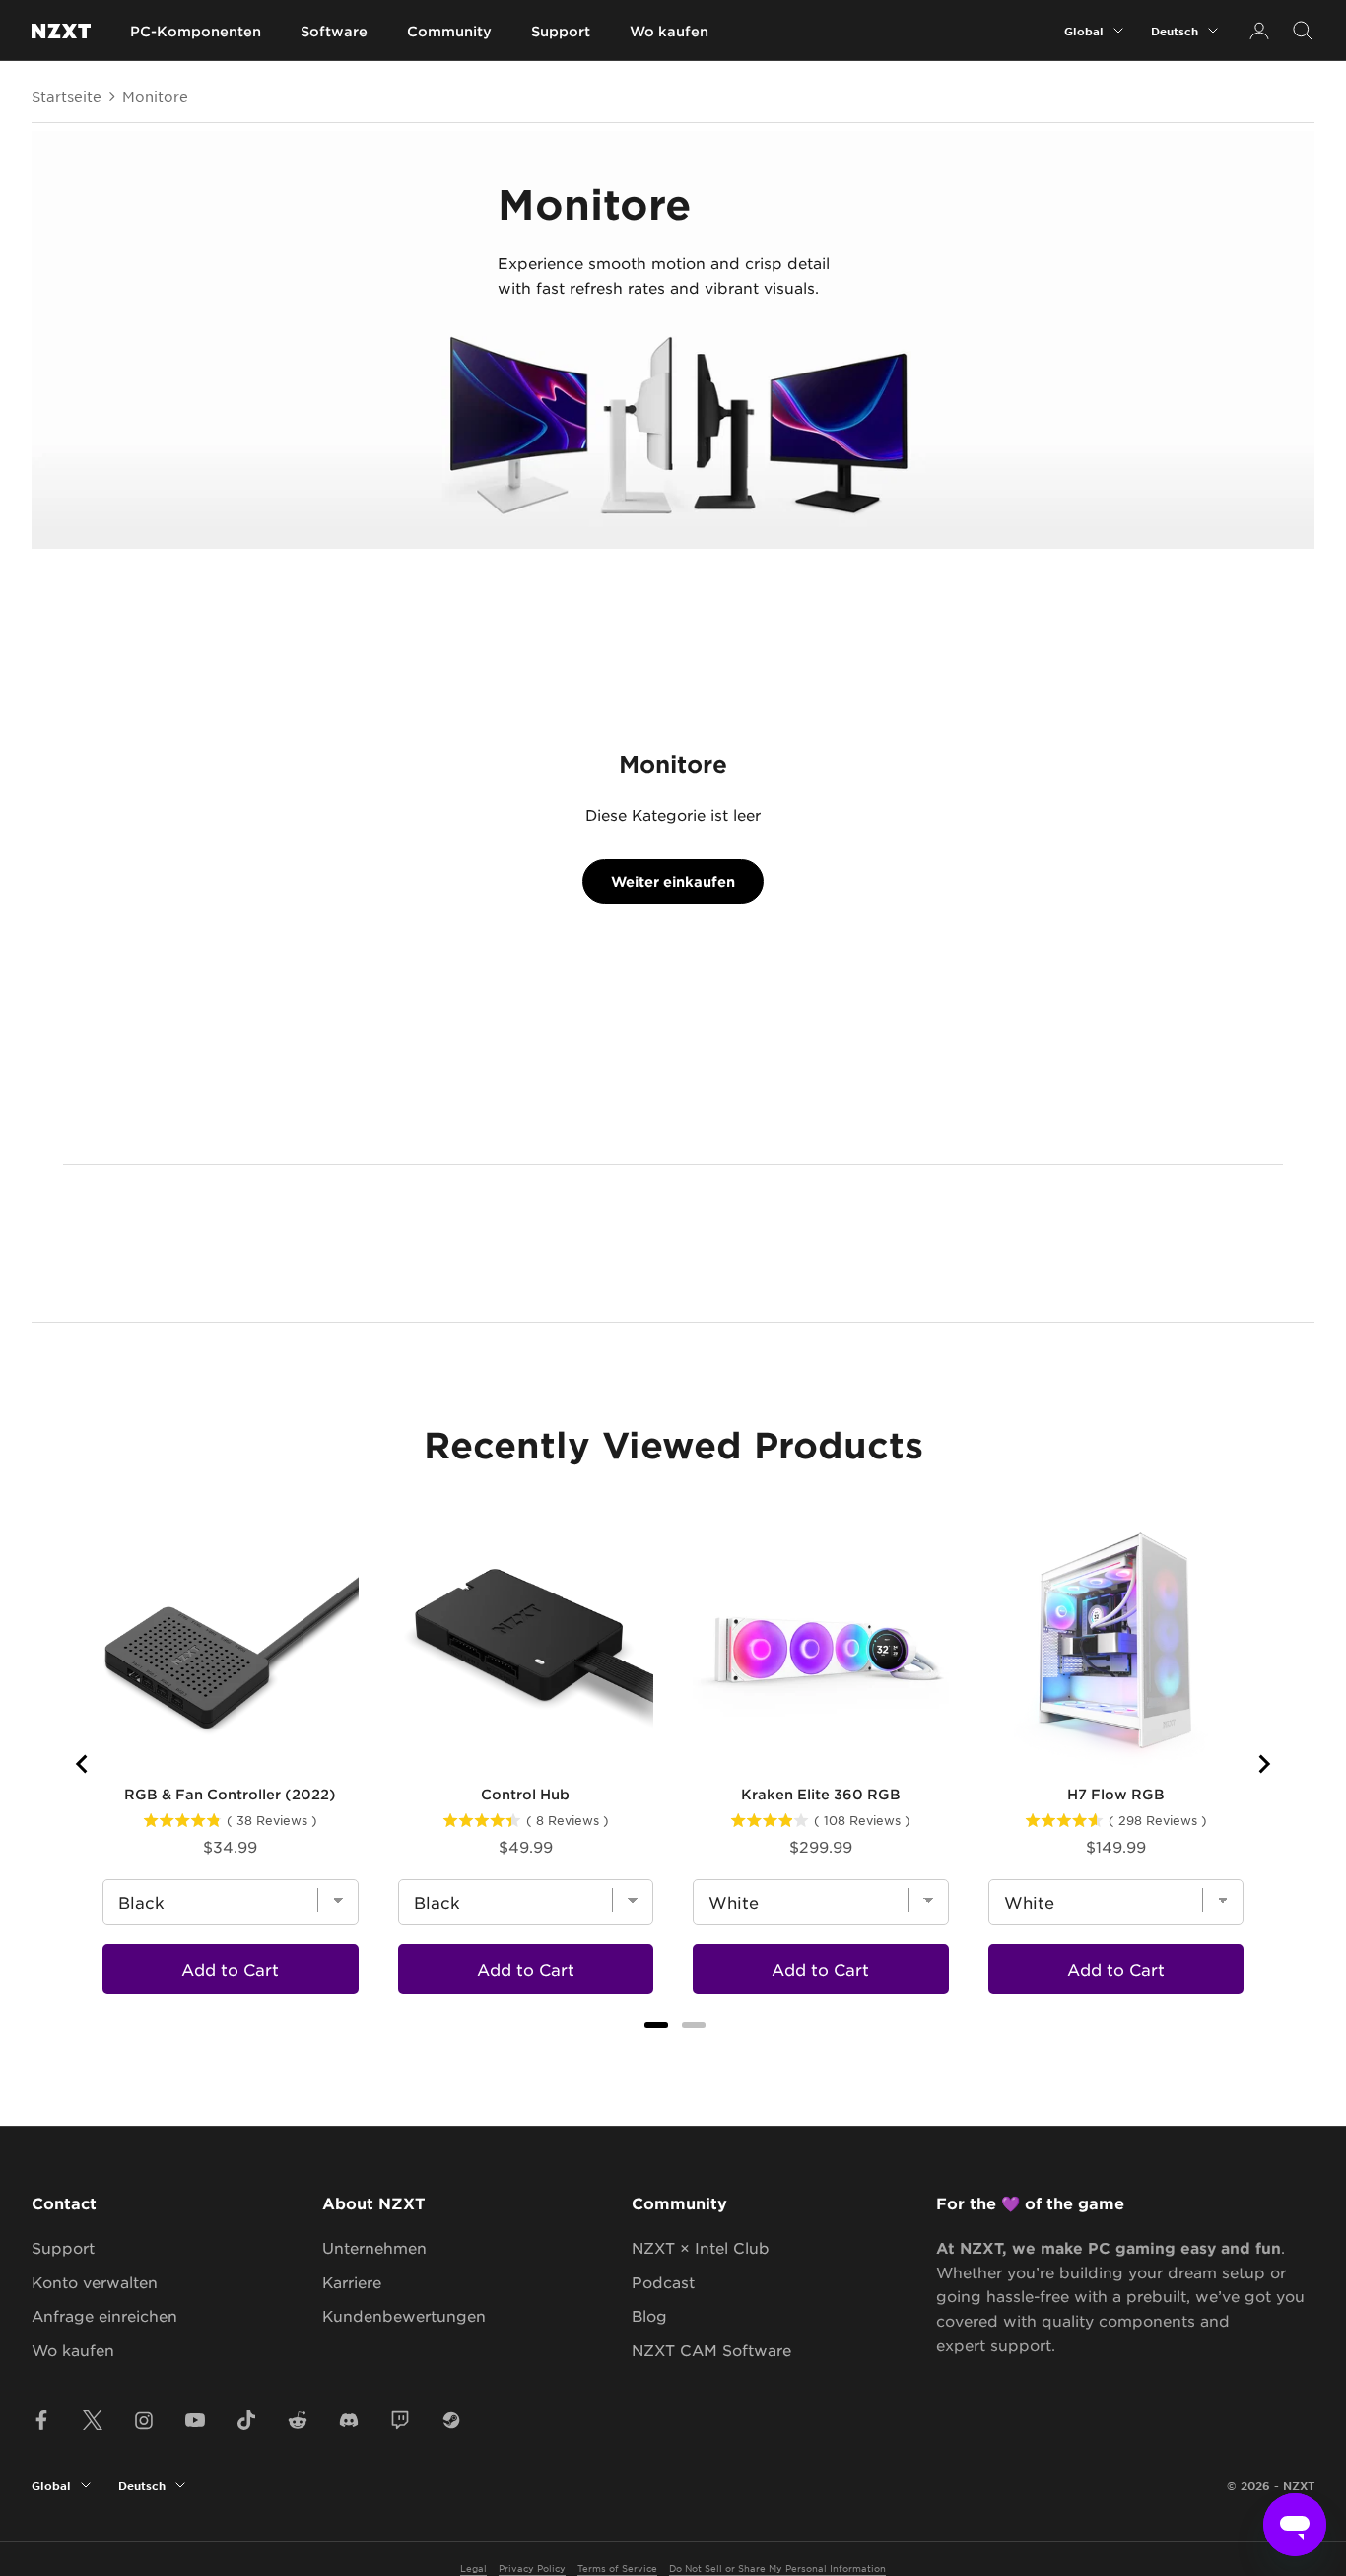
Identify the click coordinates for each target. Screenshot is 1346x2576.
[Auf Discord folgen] (349, 2420)
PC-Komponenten (196, 31)
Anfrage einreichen (104, 2315)
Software (334, 31)
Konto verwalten (95, 2282)
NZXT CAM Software (711, 2350)
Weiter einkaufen (673, 881)
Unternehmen (374, 2247)
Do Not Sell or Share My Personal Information (777, 2568)
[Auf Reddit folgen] (298, 2420)
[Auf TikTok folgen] (246, 2420)
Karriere (352, 2282)
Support (561, 31)
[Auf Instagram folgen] (144, 2420)
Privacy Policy (532, 2568)
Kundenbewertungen (404, 2315)
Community (449, 31)
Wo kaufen (669, 31)
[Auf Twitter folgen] (93, 2420)
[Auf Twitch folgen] (400, 2420)
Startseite (67, 96)
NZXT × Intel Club (701, 2247)
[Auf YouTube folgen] (195, 2420)
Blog (649, 2315)
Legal (473, 2568)
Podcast (663, 2282)
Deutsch (1175, 31)
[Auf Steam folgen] (451, 2420)
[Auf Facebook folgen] (41, 2420)
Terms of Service (617, 2568)
